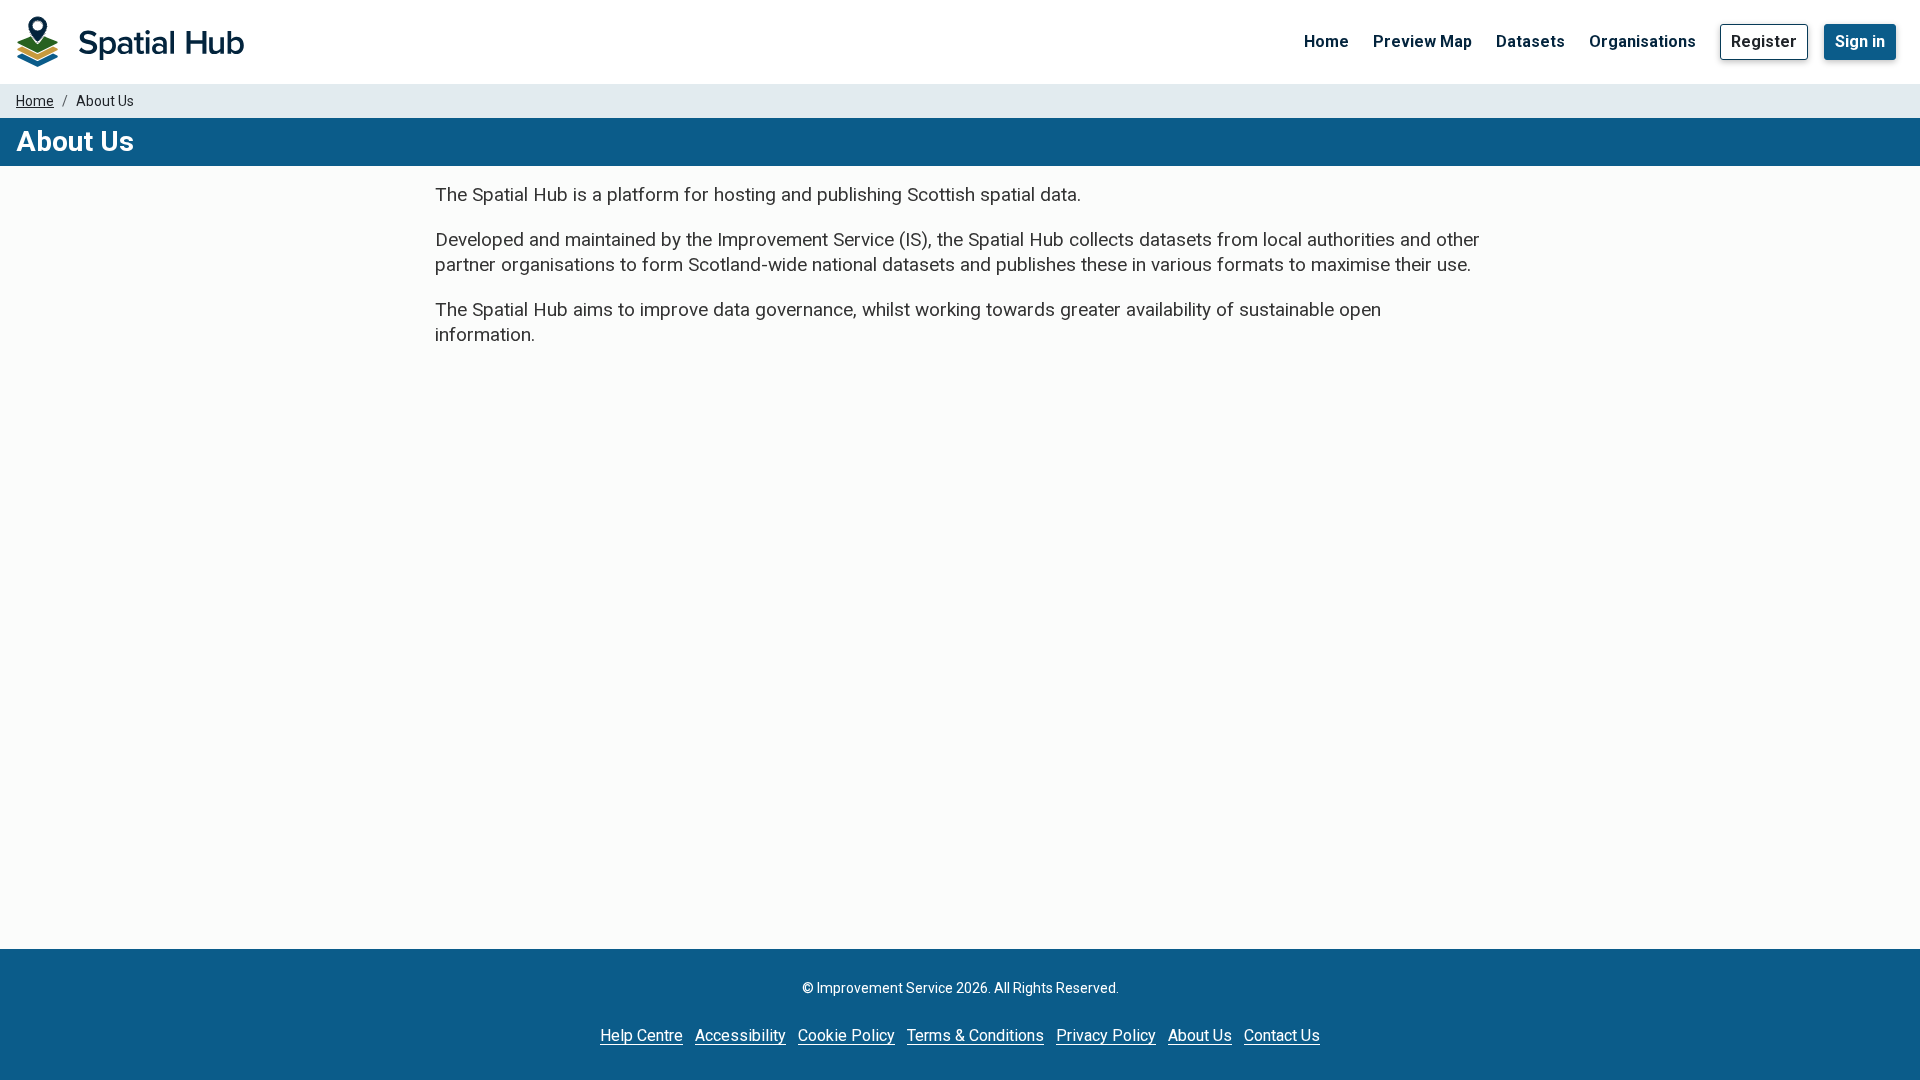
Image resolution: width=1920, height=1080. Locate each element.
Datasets (1530, 41)
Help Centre (641, 1035)
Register (1764, 41)
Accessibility (740, 1035)
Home (1326, 41)
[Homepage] (130, 42)
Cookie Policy (846, 1035)
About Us (1200, 1035)
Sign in (1860, 41)
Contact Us (1282, 1035)
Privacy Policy (1106, 1035)
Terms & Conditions (975, 1035)
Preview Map (1422, 41)
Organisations (1642, 41)
